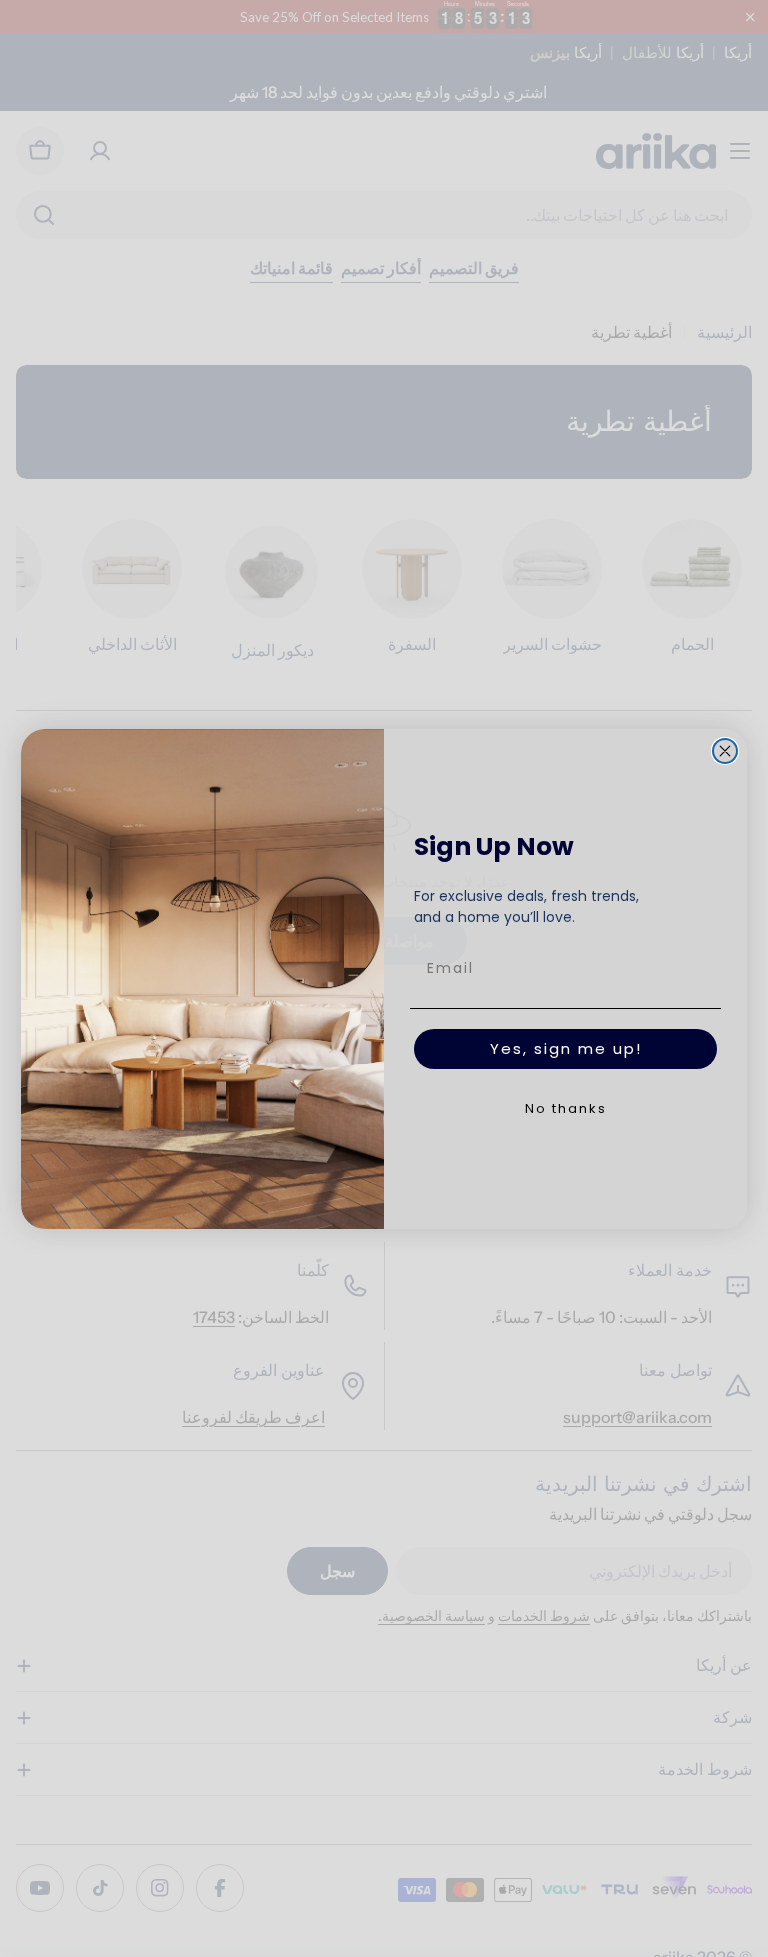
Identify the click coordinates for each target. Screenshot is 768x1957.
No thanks (566, 1108)
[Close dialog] (725, 751)
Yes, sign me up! (566, 1048)
